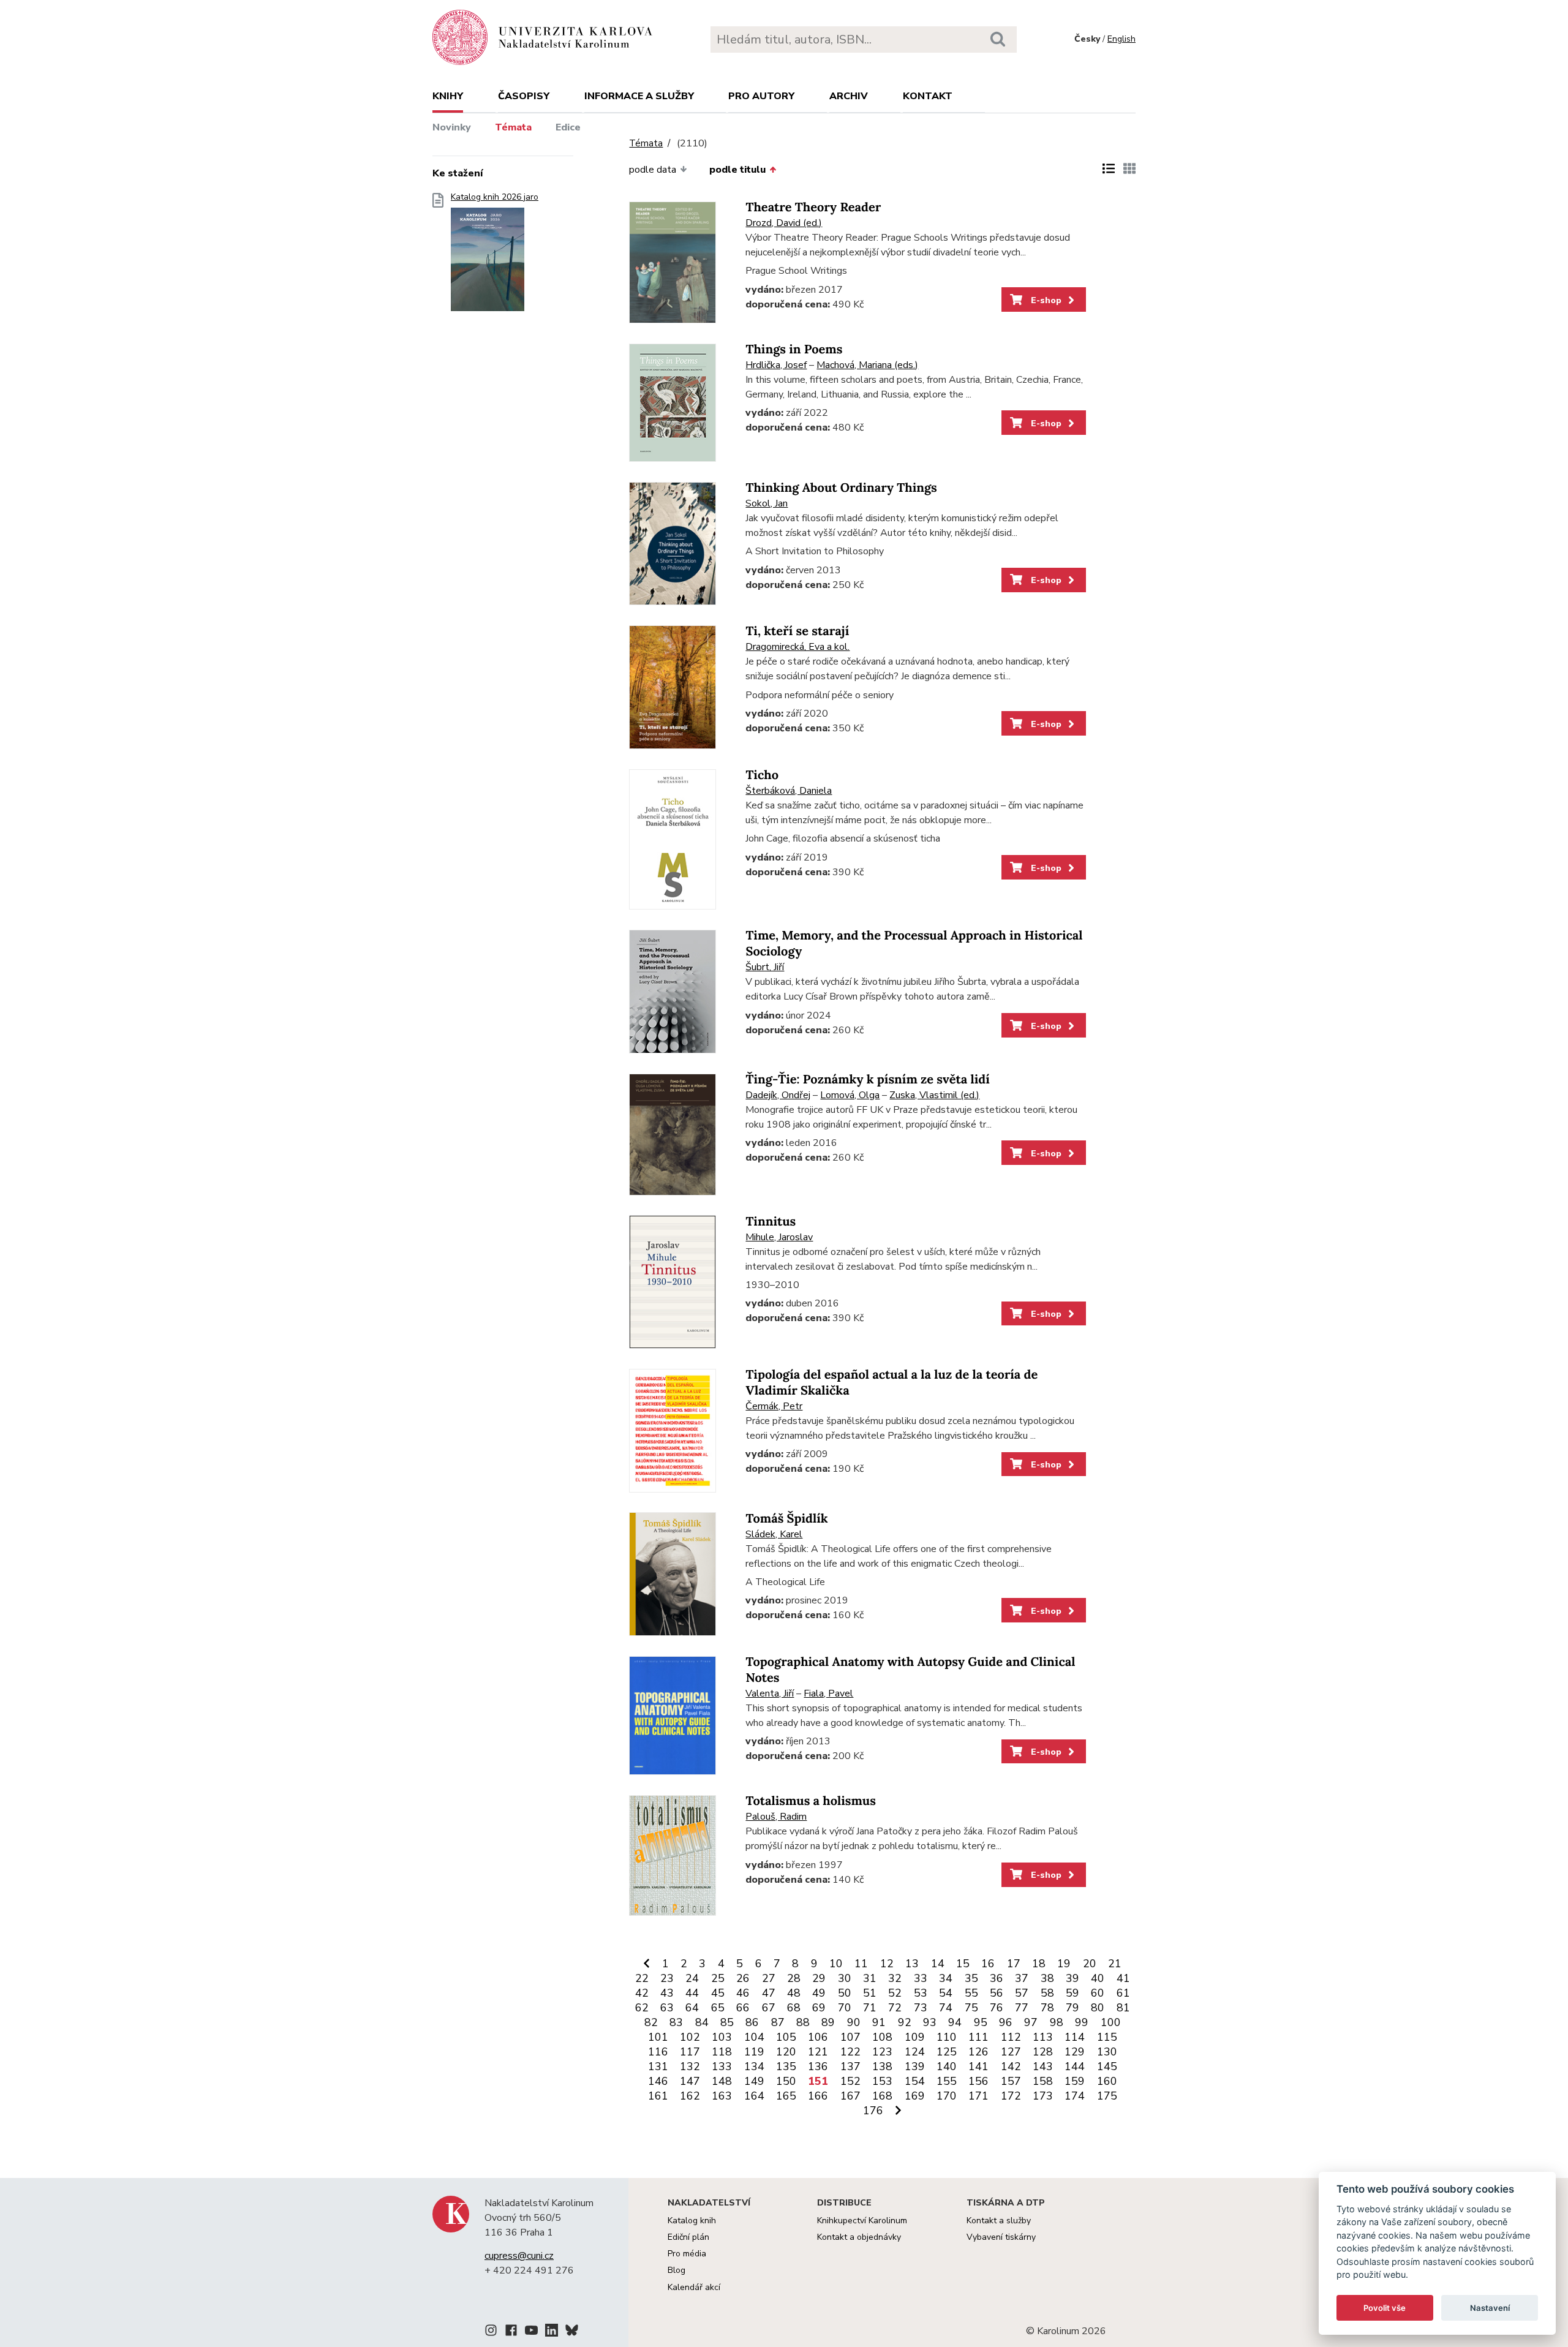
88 (803, 2022)
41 (1123, 1978)
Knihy (448, 96)
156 (978, 2081)
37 (1022, 1978)
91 (879, 2022)
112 (1011, 2037)
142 (1011, 2066)
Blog (677, 2270)
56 (997, 1993)
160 (1107, 2081)
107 (850, 2037)
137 (850, 2066)
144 (1075, 2066)
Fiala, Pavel (828, 1693)
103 (722, 2037)
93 (930, 2022)
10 (836, 1964)
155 (947, 2081)
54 (946, 1993)
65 (718, 2008)
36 (997, 1978)
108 (882, 2037)
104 (754, 2037)
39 (1072, 1978)
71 (870, 2008)
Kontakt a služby (999, 2221)
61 (1123, 1993)
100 (1111, 2022)
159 (1075, 2081)
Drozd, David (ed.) (784, 223)
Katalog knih (692, 2221)
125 (947, 2052)
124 (915, 2052)
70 (845, 2008)
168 (882, 2096)
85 (727, 2022)
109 (915, 2037)
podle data (653, 170)
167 (850, 2096)
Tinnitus (771, 1222)
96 (1006, 2022)
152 (850, 2081)
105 (786, 2037)
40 (1098, 1978)
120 (786, 2052)
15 (963, 1964)
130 (1107, 2052)
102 (690, 2037)
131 (658, 2066)
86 (752, 2022)
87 (778, 2022)
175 (1107, 2096)
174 (1075, 2096)
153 (882, 2081)
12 (887, 1964)
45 (718, 1993)
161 (658, 2096)
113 (1043, 2037)
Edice (568, 127)
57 (1022, 1993)
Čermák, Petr (774, 1406)
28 (794, 1978)
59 (1072, 1993)
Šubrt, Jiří (765, 967)
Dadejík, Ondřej (778, 1095)
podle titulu (737, 170)
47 (769, 1993)
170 (947, 2096)
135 (786, 2066)
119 (754, 2052)
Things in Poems (794, 349)
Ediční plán (688, 2237)
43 (667, 1993)
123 (882, 2052)
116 (658, 2052)
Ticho (762, 775)
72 (895, 2008)
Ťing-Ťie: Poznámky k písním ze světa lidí (867, 1079)
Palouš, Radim (776, 1817)
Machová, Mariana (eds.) (867, 365)
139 (915, 2066)
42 (642, 1993)
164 (754, 2096)
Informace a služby (639, 96)
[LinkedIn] (552, 2332)
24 (692, 1978)
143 (1043, 2066)
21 (1115, 1964)
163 (722, 2096)
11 (861, 1964)
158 (1043, 2081)
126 (978, 2052)
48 (794, 1993)
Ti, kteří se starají (797, 631)
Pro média (687, 2254)
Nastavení (1490, 2308)
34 (946, 1978)
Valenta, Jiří (770, 1693)
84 (702, 2022)
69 (819, 2008)
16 (988, 1964)
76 (997, 2008)
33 (921, 1978)
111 (978, 2037)
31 (870, 1978)
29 (819, 1978)
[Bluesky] (572, 2332)
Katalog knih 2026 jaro (495, 197)
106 (818, 2037)
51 (870, 1993)
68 (794, 2008)
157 (1011, 2081)
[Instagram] (491, 2332)
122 (850, 2052)
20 (1090, 1964)
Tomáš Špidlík (786, 1519)
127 (1011, 2052)
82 (651, 2022)
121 (818, 2052)
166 (818, 2096)
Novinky (452, 127)
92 (905, 2022)
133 (722, 2066)
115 (1107, 2037)
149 (754, 2081)
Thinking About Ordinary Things (841, 488)
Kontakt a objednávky (859, 2237)
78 (1047, 2008)
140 (947, 2066)
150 (786, 2081)
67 (769, 2008)
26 (743, 1978)
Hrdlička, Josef (776, 365)
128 (1043, 2052)
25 (718, 1978)
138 (882, 2066)
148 (722, 2081)
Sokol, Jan (767, 503)
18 (1039, 1964)
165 (786, 2096)
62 (642, 2008)
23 (667, 1978)
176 (873, 2111)
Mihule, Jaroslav (779, 1237)
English (1121, 39)
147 (690, 2081)
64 (692, 2008)
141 (978, 2066)
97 (1031, 2022)
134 (754, 2066)
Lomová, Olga (850, 1095)
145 (1107, 2066)
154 (915, 2081)
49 (819, 1993)
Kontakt (928, 96)
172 (1011, 2096)
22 (642, 1978)
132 (690, 2066)
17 (1014, 1964)
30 (845, 1978)
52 (895, 1993)
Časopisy (524, 96)
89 (828, 2022)
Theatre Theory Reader (813, 207)
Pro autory (761, 96)
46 (743, 1993)
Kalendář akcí (694, 2287)
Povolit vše (1385, 2308)
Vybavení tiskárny (1001, 2237)
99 (1082, 2022)
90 (854, 2022)
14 (938, 1964)
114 (1075, 2037)
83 (676, 2022)
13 (912, 1964)
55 (971, 1993)
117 (690, 2052)
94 (955, 2022)
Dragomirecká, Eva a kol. (797, 647)
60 (1098, 1993)
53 (921, 1993)
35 (971, 1978)
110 (947, 2037)
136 (818, 2066)
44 (692, 1993)
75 (971, 2008)
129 (1075, 2052)
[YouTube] (531, 2332)
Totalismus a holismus (810, 1801)
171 (978, 2096)
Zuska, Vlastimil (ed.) (934, 1095)
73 (921, 2008)
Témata (513, 127)
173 (1043, 2096)
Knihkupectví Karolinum (862, 2221)
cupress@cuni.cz (519, 2256)
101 (658, 2037)
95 (981, 2022)
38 (1047, 1978)
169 (915, 2096)
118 (722, 2052)
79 (1072, 2008)
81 (1123, 2008)
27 (769, 1978)
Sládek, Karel (774, 1534)
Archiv (849, 96)
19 (1064, 1964)
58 (1047, 1993)
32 (895, 1978)
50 (845, 1993)
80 (1098, 2008)
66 (743, 2008)
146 (658, 2081)
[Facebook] (511, 2332)
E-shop (1045, 300)
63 (667, 2008)
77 (1022, 2008)
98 (1057, 2022)
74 (946, 2008)
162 (690, 2096)
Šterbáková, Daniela (789, 791)
